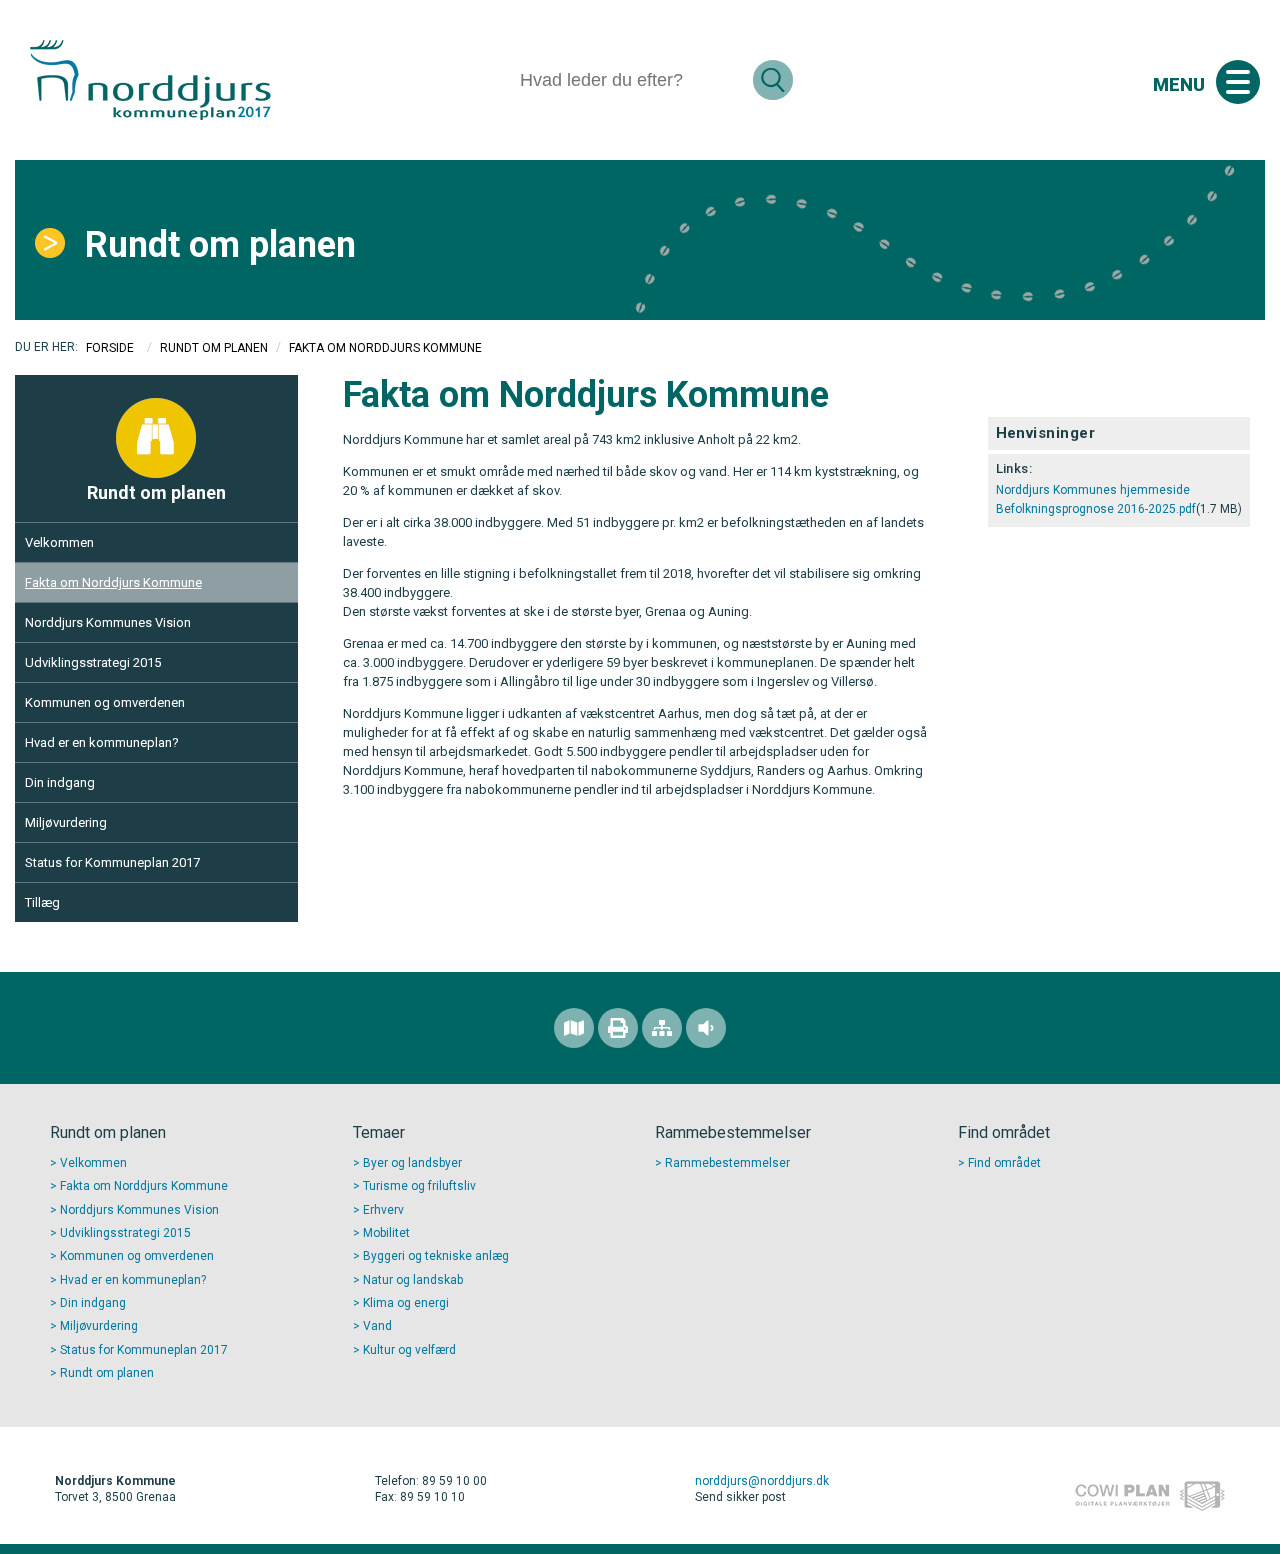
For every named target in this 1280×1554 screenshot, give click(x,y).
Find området (1004, 1163)
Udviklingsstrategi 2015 (93, 662)
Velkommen (59, 542)
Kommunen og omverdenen (105, 702)
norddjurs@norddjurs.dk (762, 1481)
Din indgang (60, 782)
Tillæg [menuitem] (42, 902)
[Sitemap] (662, 1028)
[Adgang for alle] (706, 1028)
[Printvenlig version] (618, 1028)
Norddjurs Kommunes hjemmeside (1093, 490)
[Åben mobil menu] (1238, 82)
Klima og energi (406, 1303)
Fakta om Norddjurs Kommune (113, 582)
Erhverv (383, 1210)
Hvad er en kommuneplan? (102, 742)
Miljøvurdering (66, 822)
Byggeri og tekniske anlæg (436, 1256)
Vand (377, 1326)
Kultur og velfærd (409, 1350)
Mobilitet (386, 1233)
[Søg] (773, 80)
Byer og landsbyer (412, 1163)
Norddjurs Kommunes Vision (108, 622)
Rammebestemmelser (727, 1163)
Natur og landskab (413, 1280)
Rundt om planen (220, 245)
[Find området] (574, 1028)
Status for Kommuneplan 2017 (112, 862)
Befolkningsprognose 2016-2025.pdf (1096, 509)
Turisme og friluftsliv (419, 1186)
